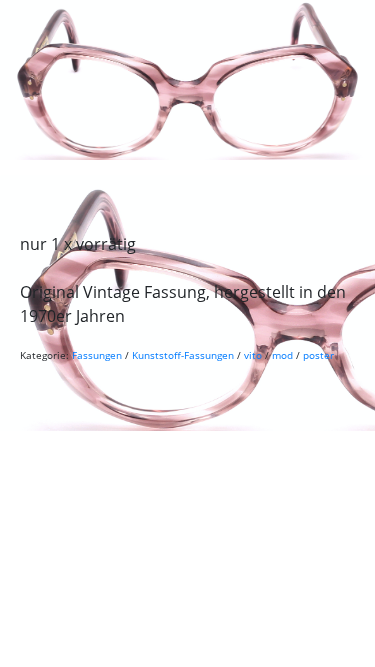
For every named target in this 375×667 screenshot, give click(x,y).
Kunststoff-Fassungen (183, 355)
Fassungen (97, 355)
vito (253, 355)
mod (282, 355)
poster (318, 355)
